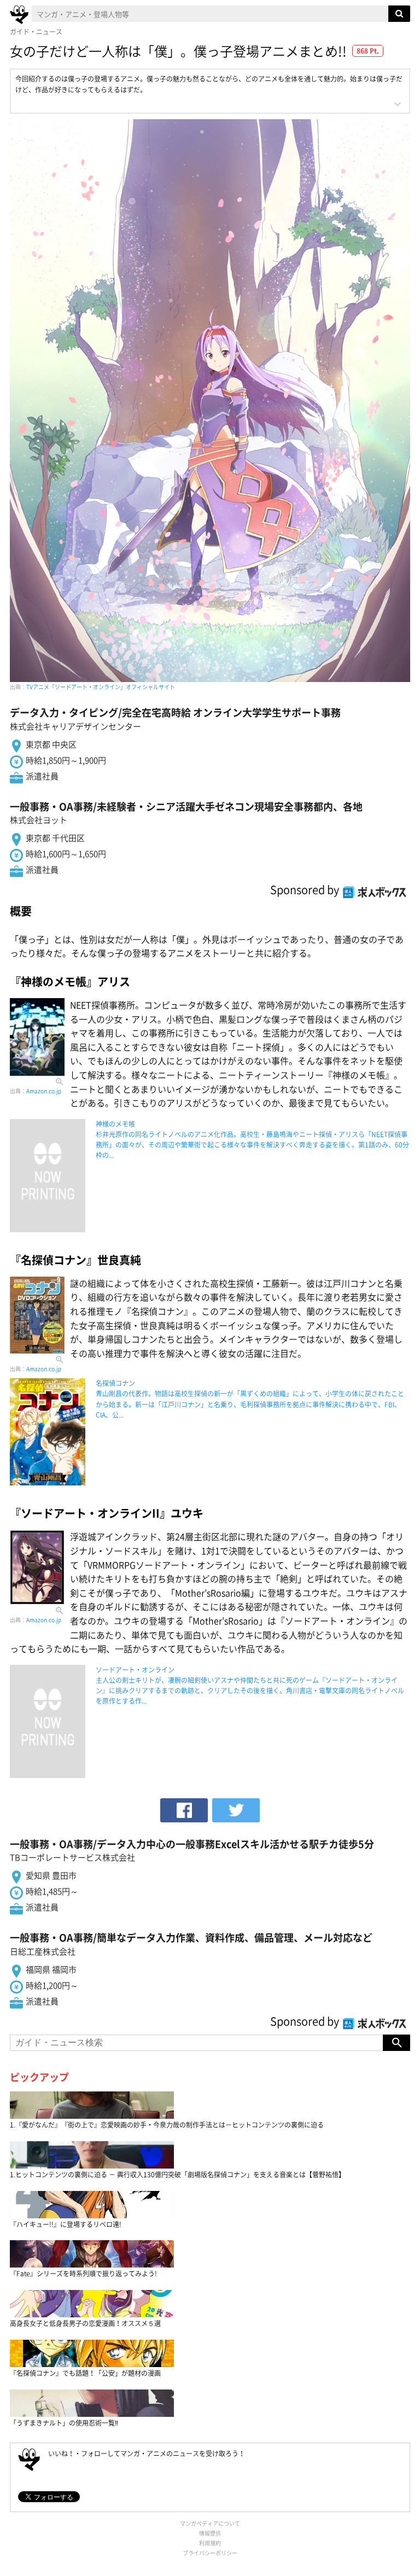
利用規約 (210, 2543)
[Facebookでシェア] (184, 1810)
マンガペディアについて (210, 2523)
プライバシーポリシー (210, 2553)
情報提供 (210, 2533)
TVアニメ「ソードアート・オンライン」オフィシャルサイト (101, 687)
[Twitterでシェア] (236, 1810)
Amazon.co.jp (44, 1091)
